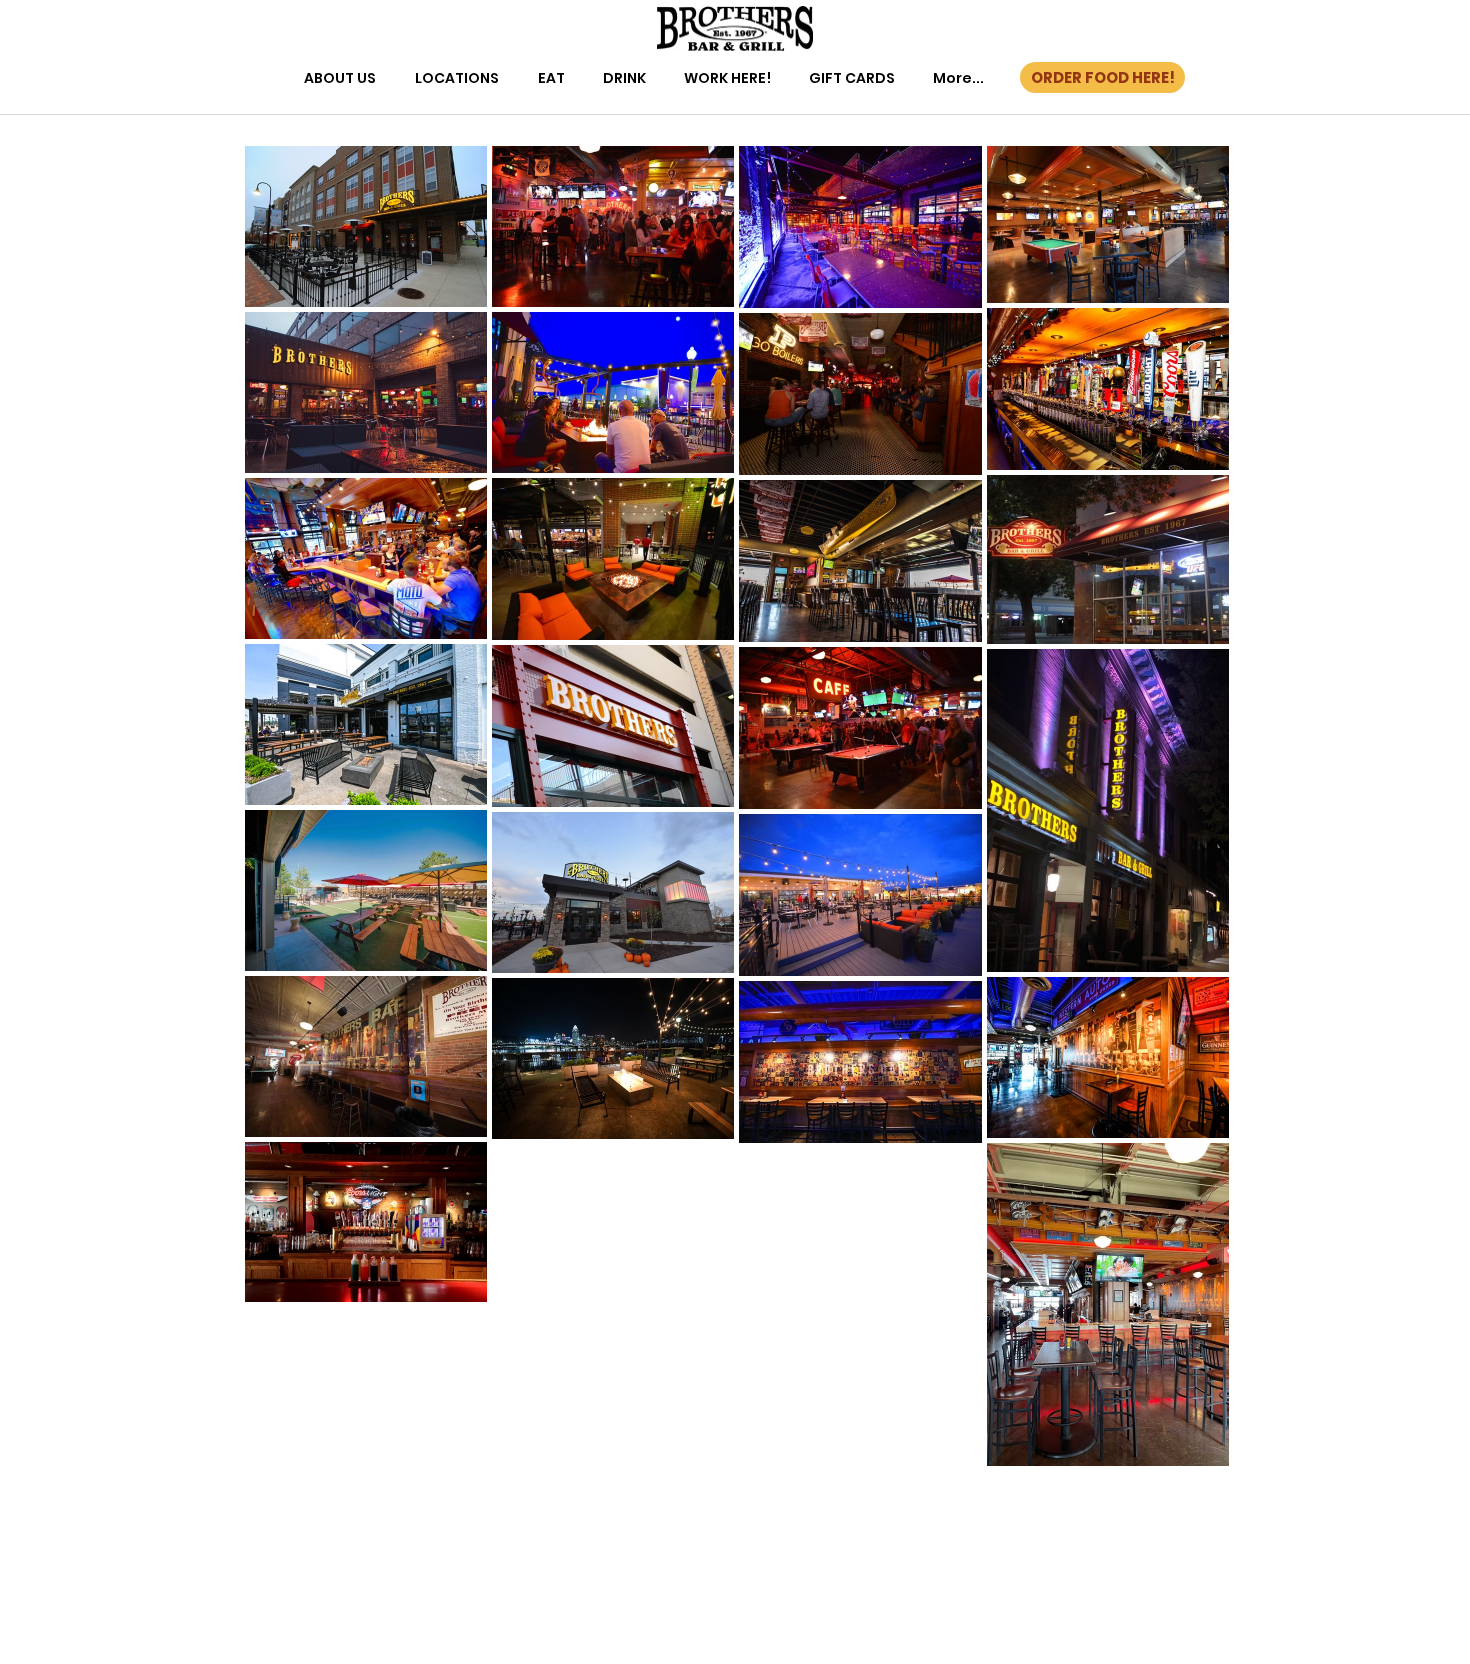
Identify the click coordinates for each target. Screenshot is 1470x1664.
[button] (340, 78)
